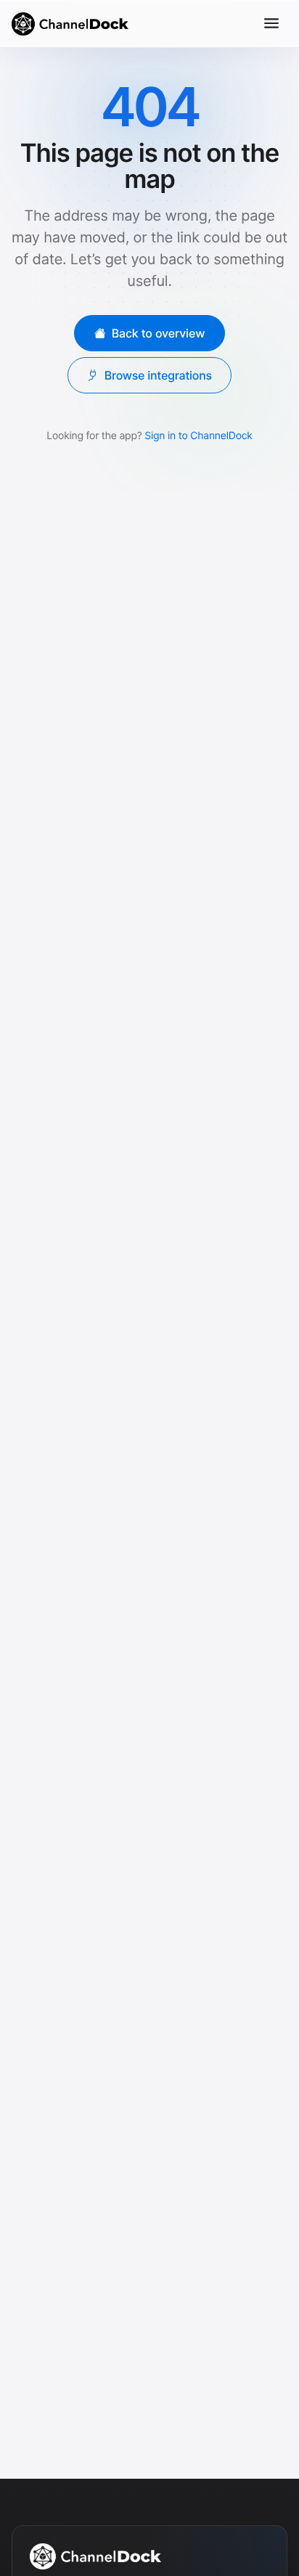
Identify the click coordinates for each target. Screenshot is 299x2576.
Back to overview (159, 332)
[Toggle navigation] (271, 23)
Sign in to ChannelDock (198, 435)
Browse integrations (158, 375)
